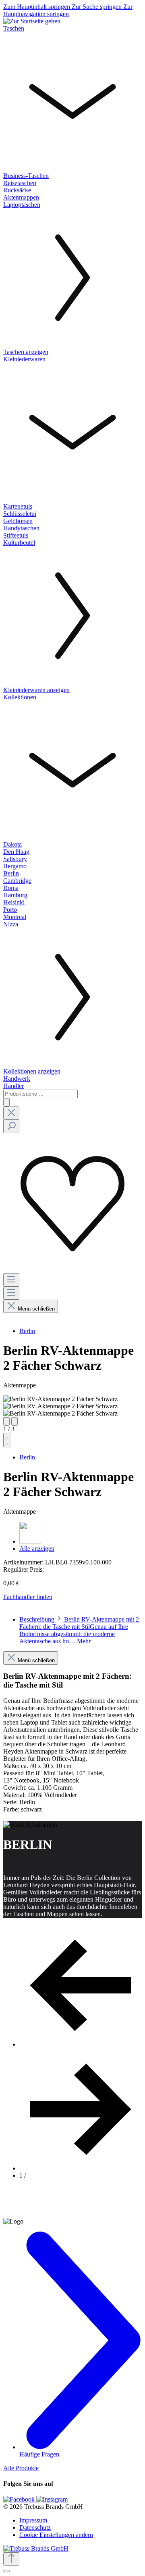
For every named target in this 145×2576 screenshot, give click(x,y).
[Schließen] (6, 2571)
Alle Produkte (21, 2468)
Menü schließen (36, 1309)
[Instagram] (52, 2499)
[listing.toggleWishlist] (7, 1440)
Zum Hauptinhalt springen (37, 7)
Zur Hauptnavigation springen (68, 10)
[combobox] (40, 1094)
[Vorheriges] (6, 1421)
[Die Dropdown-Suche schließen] (11, 1113)
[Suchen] (6, 1102)
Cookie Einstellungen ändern (56, 2535)
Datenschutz (35, 2528)
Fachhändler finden (28, 1597)
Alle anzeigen (37, 1549)
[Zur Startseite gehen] (32, 21)
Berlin (27, 1331)
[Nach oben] (11, 2559)
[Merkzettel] (72, 1269)
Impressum (33, 2520)
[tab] (79, 1630)
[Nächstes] (14, 1421)
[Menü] (11, 1280)
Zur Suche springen (97, 7)
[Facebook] (20, 2499)
